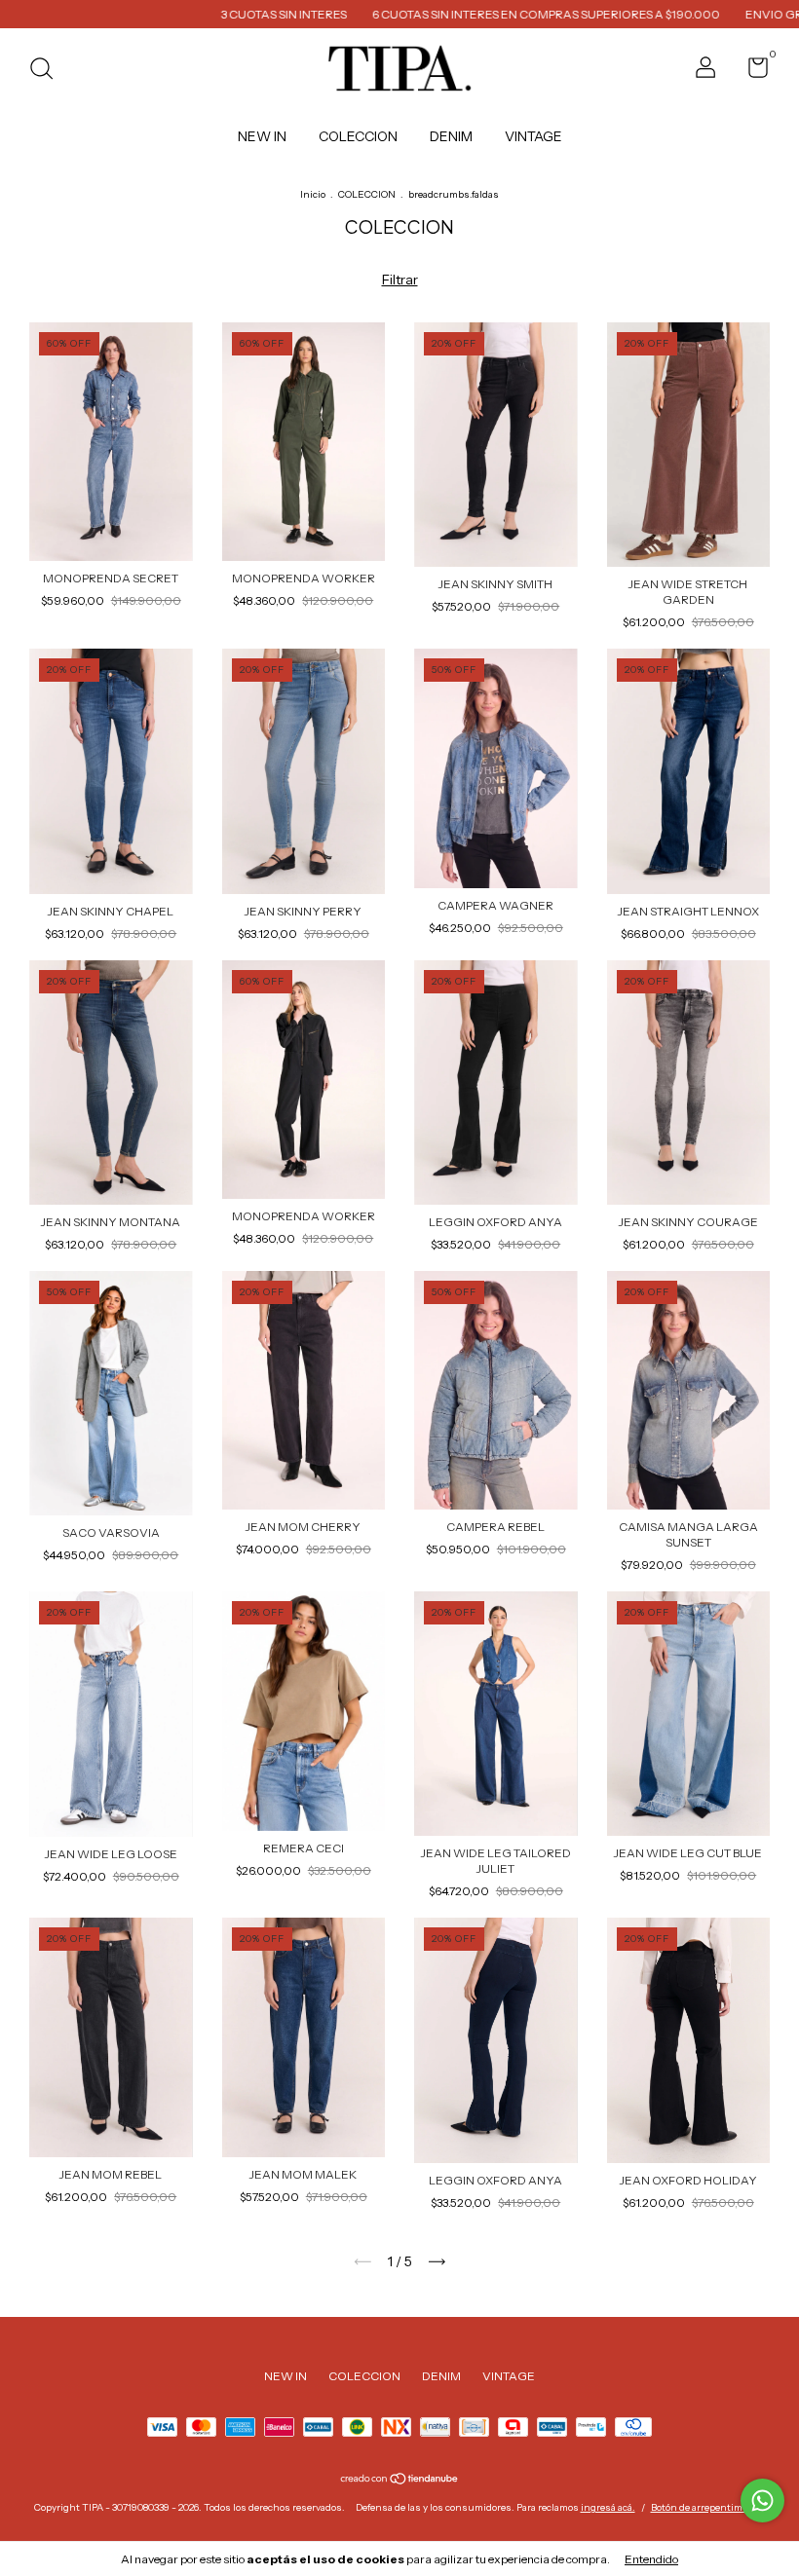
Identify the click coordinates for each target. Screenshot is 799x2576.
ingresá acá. (608, 2507)
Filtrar (400, 280)
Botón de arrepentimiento (708, 2507)
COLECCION (358, 136)
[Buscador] (48, 71)
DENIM (451, 136)
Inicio (313, 194)
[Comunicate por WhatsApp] (762, 2501)
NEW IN (262, 136)
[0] (751, 72)
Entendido (651, 2559)
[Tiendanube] (400, 2481)
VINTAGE (533, 136)
